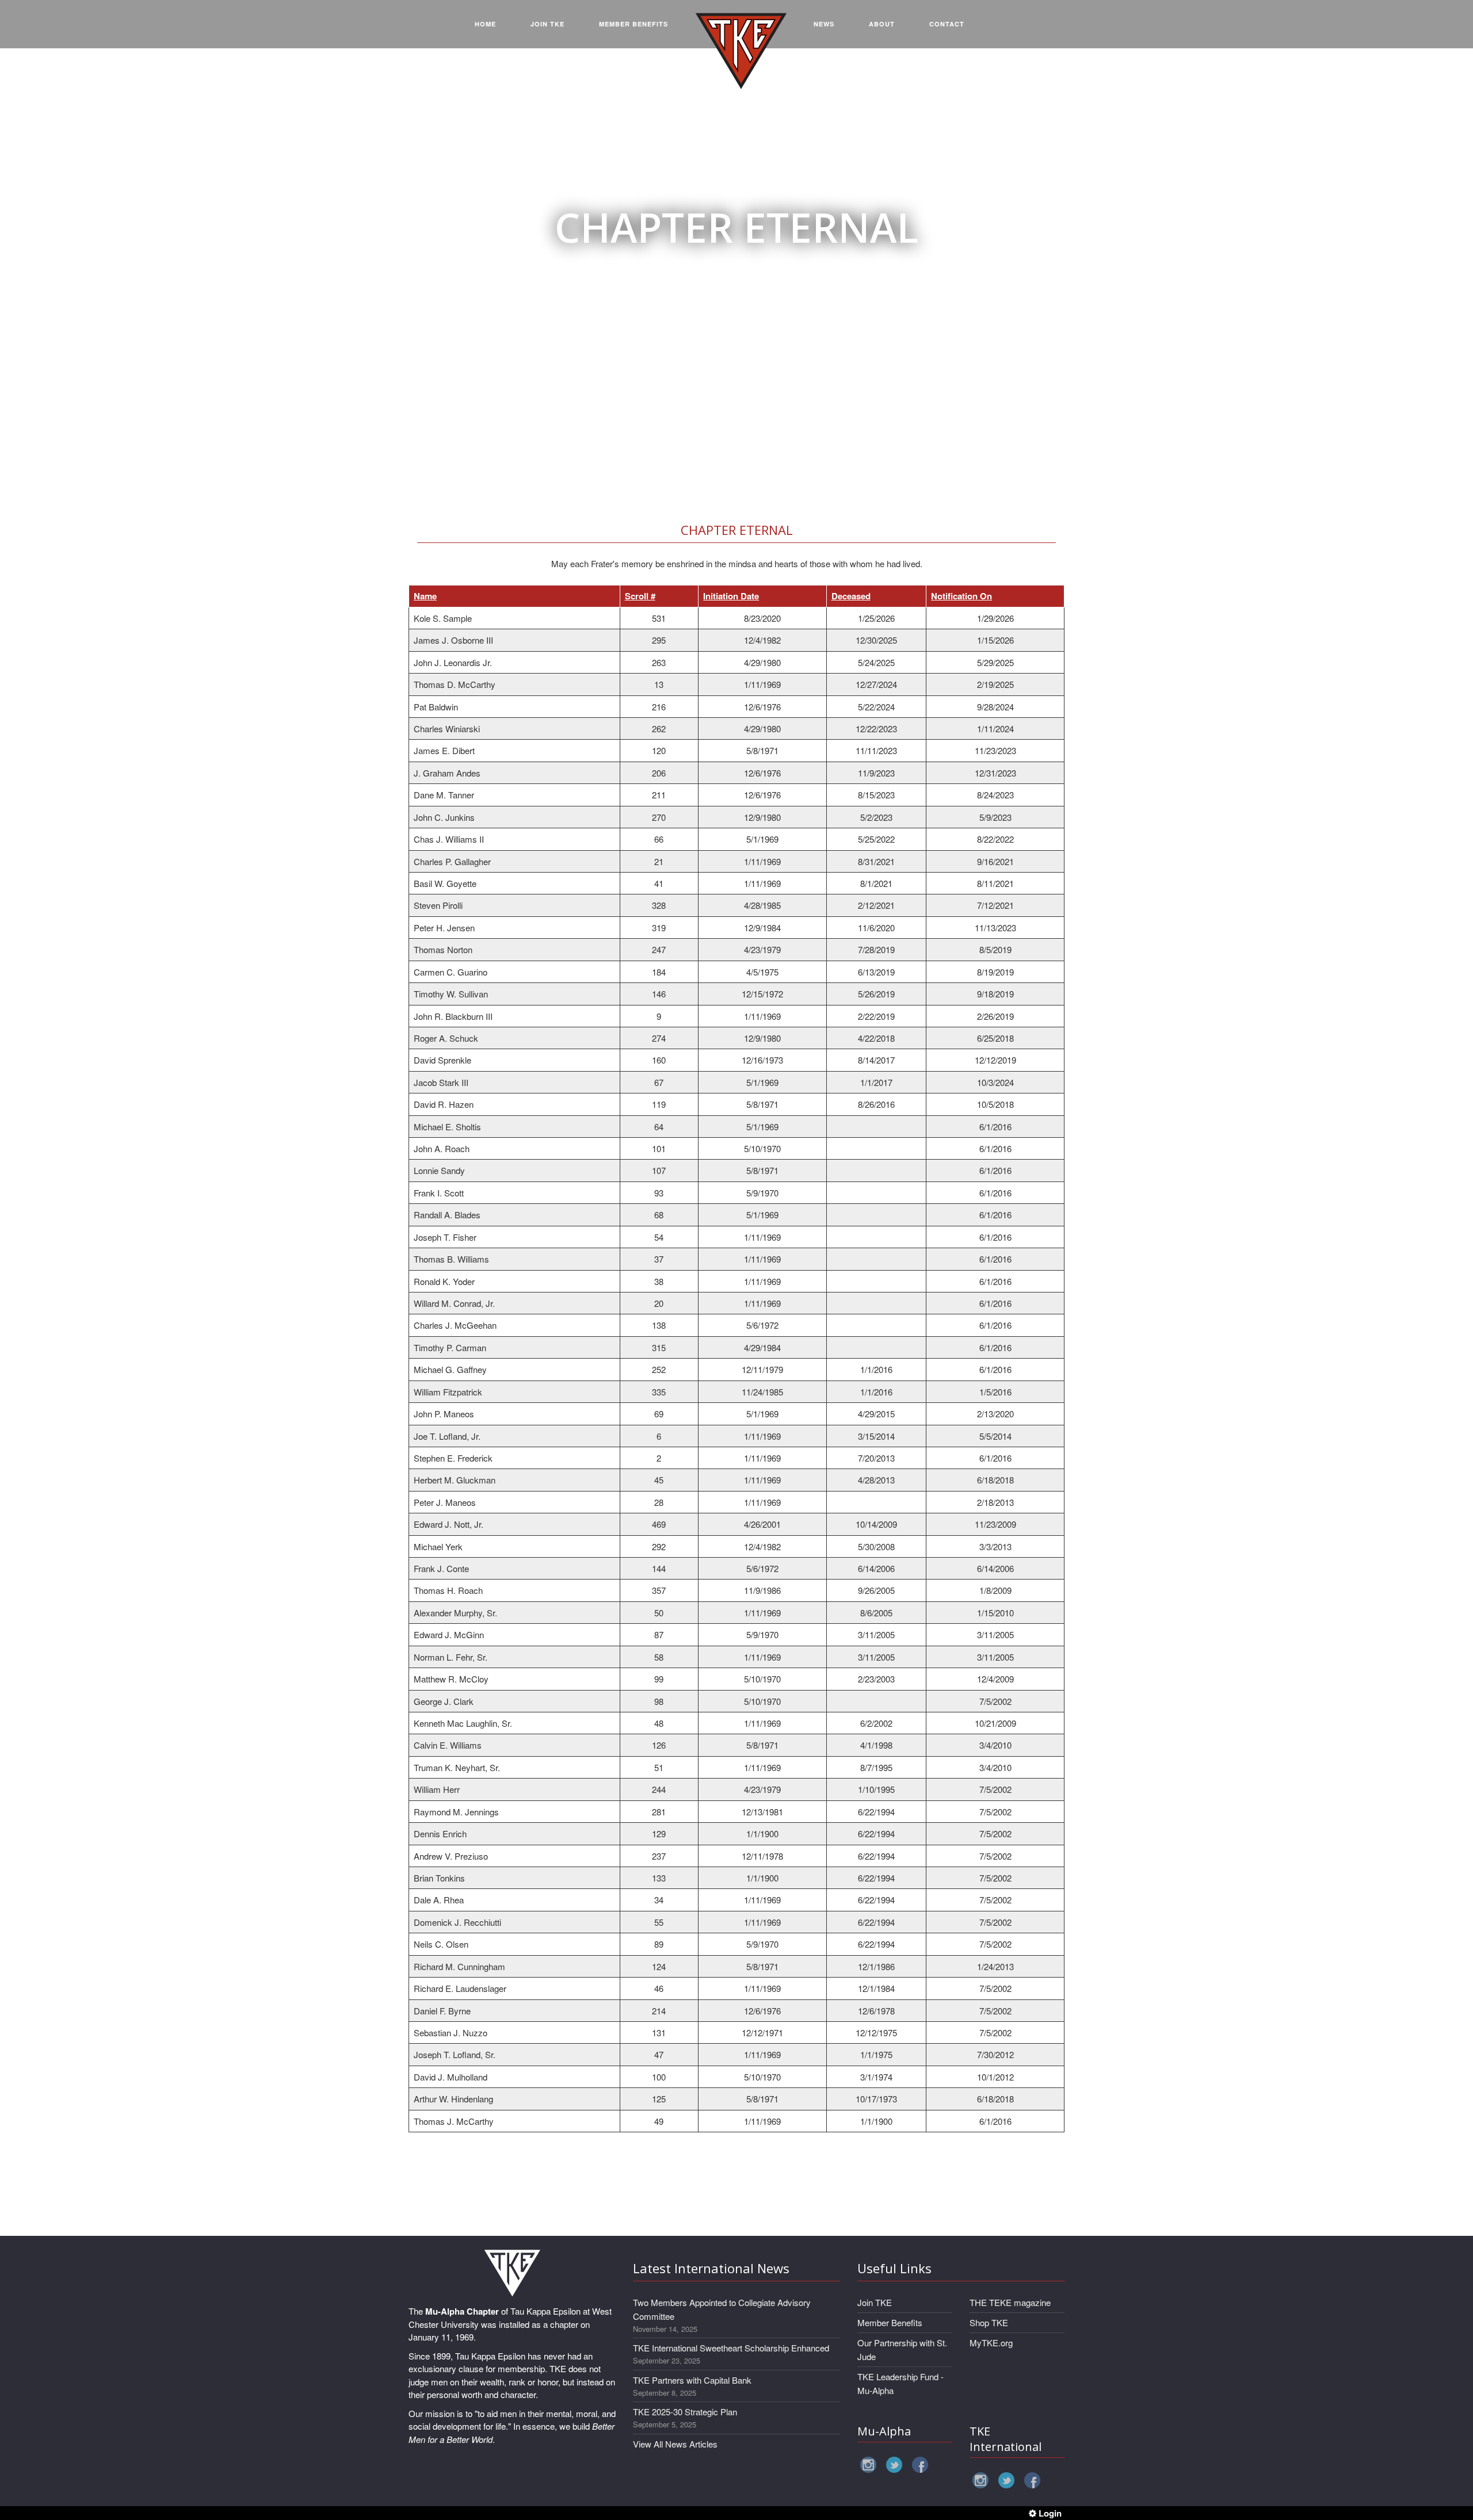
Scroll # (640, 596)
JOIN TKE (547, 24)
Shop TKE (989, 2322)
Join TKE (875, 2302)
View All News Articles (675, 2444)
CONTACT (947, 24)
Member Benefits (890, 2322)
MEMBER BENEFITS (634, 24)
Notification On (961, 596)
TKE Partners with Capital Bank (692, 2380)
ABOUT (882, 24)
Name (425, 596)
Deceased (851, 596)
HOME (485, 24)
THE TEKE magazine (1010, 2302)
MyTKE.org (991, 2343)
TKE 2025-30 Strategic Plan (685, 2412)
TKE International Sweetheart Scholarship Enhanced (731, 2348)
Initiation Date (731, 596)
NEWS (824, 24)
